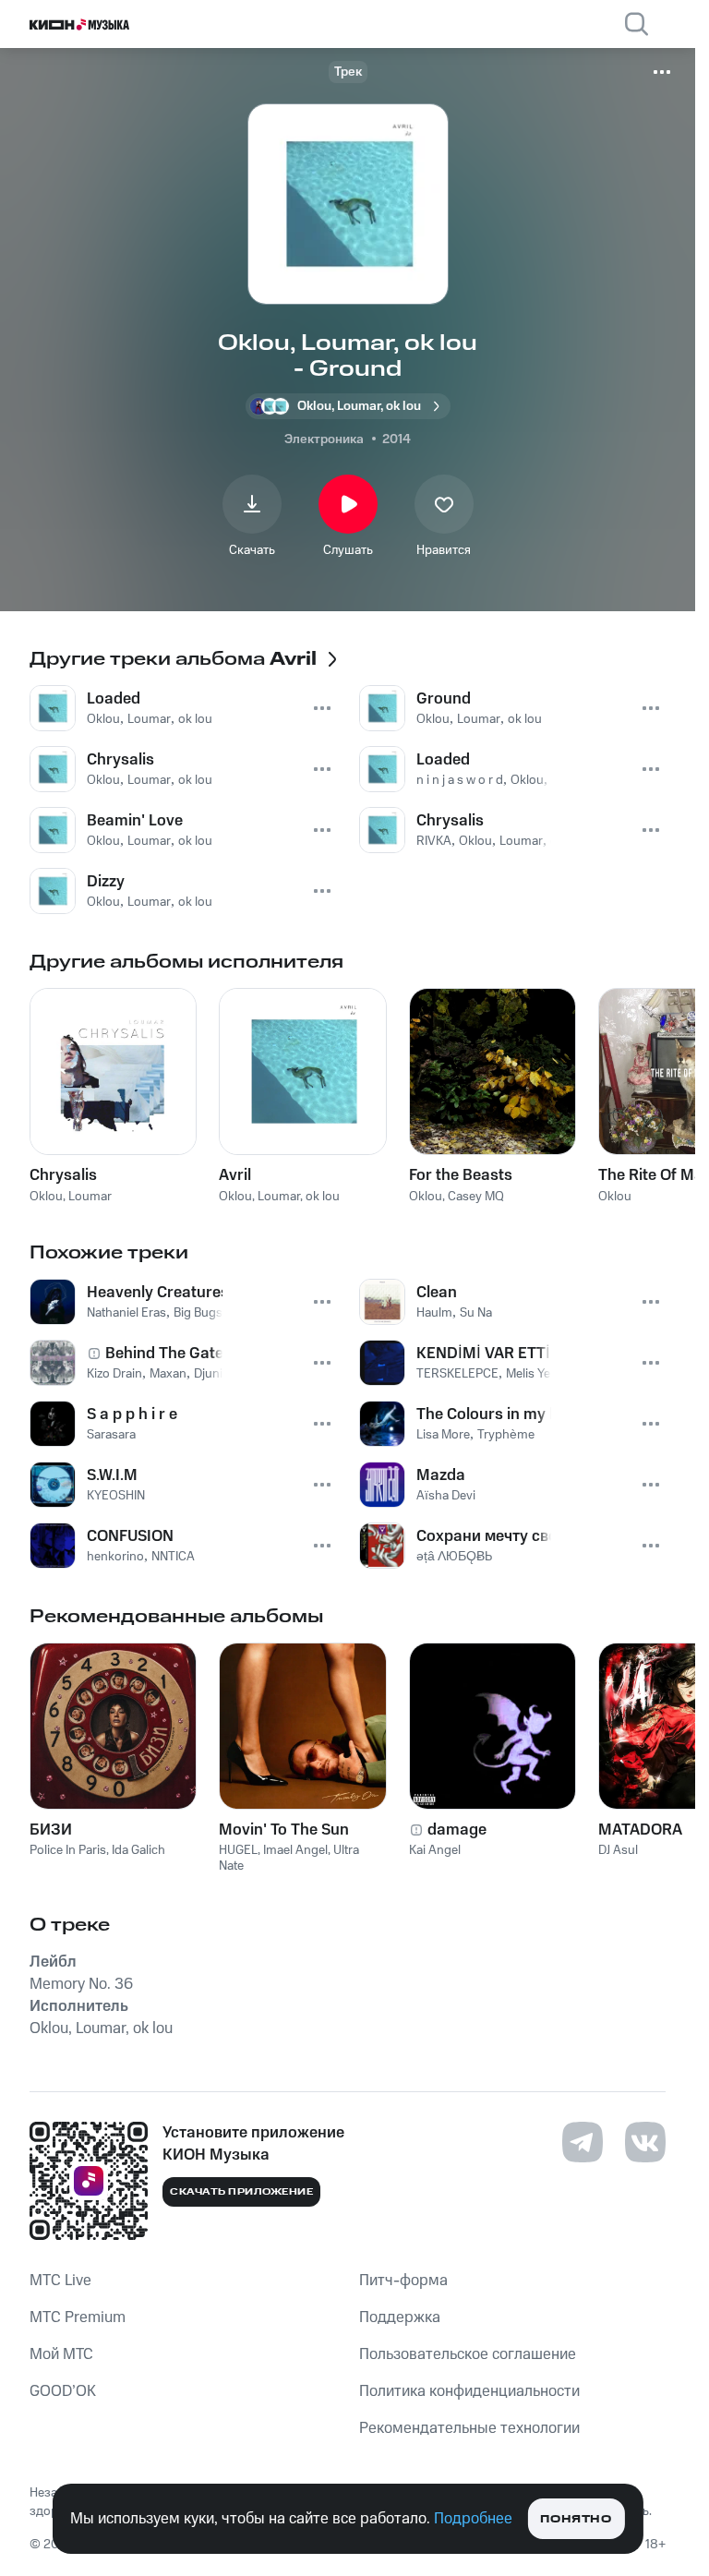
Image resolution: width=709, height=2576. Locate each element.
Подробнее (473, 2519)
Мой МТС (61, 2354)
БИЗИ (51, 1830)
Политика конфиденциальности (469, 2391)
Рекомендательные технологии (469, 2428)
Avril (235, 1175)
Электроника (324, 439)
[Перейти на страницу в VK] (645, 2142)
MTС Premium (78, 2317)
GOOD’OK (63, 2391)
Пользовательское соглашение (468, 2354)
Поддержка (400, 2317)
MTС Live (60, 2281)
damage (457, 1830)
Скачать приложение (241, 2192)
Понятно (576, 2519)
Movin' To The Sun (284, 1830)
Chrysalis (63, 1175)
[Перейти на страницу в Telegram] (583, 2142)
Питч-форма (403, 2281)
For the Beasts (461, 1175)
